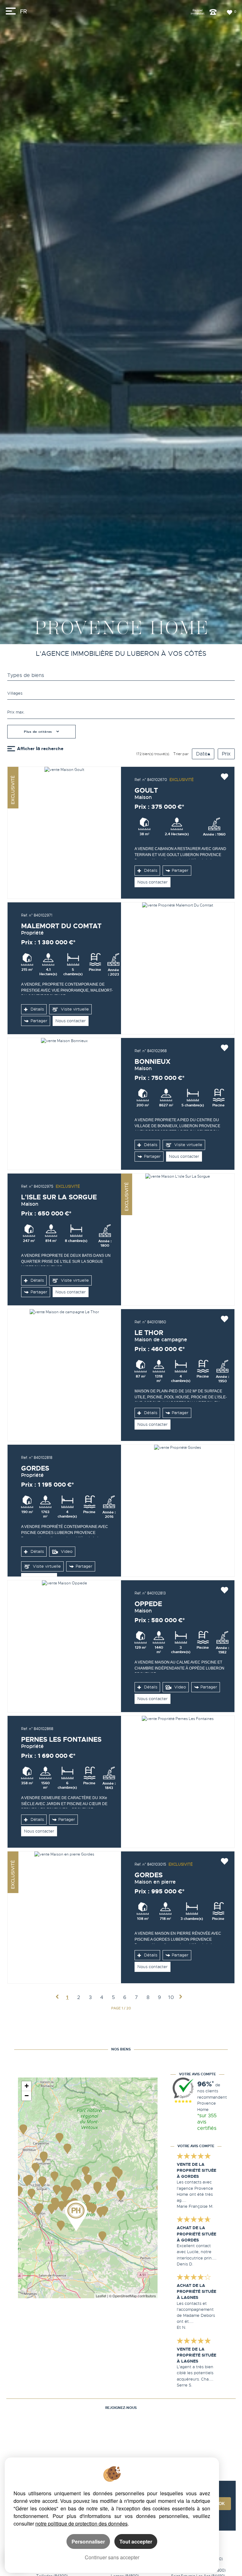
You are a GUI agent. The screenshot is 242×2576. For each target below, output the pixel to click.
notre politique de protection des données (81, 2524)
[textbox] (121, 693)
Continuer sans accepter (112, 2557)
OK (222, 2504)
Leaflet (101, 2296)
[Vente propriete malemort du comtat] (178, 968)
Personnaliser (88, 2541)
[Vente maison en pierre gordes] (64, 1917)
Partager (180, 871)
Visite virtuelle (74, 1009)
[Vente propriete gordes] (178, 1511)
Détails (150, 871)
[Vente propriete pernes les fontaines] (178, 1782)
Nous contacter (153, 882)
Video (66, 1552)
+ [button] (27, 2086)
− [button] (27, 2096)
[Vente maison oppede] (64, 1646)
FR (23, 12)
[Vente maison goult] (64, 833)
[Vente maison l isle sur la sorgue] (178, 1239)
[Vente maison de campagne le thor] (64, 1375)
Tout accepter (136, 2541)
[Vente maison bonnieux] (64, 1104)
